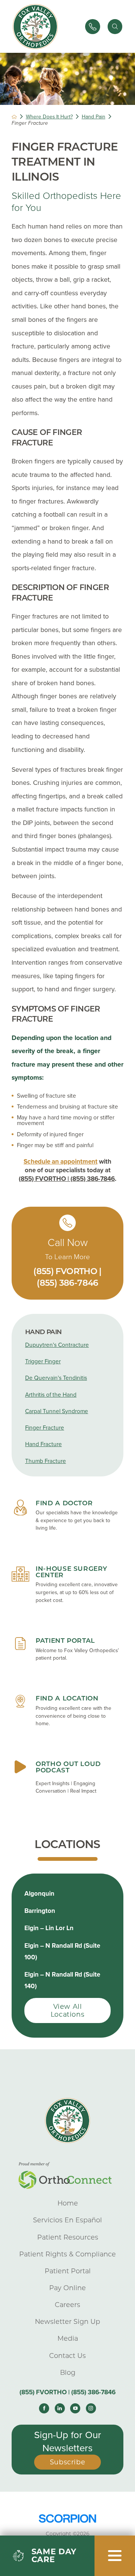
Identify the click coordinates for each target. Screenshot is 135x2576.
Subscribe (68, 2462)
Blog (68, 2372)
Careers (67, 2305)
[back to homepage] (14, 117)
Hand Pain (94, 117)
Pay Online (67, 2288)
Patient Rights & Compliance (67, 2254)
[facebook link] (44, 2408)
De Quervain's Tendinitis (56, 1378)
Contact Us (67, 2356)
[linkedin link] (60, 2408)
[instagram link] (91, 2408)
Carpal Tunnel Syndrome (57, 1411)
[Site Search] (115, 27)
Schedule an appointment (61, 1162)
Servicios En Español (67, 2220)
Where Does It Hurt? (49, 117)
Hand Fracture (43, 1444)
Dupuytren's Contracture (57, 1345)
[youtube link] (75, 2408)
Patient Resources (68, 2237)
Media (68, 2338)
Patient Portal (68, 2271)
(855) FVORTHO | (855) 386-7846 (67, 1179)
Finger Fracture (45, 1428)
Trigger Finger (43, 1361)
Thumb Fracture (46, 1461)
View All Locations (68, 2010)
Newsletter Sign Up (67, 2321)
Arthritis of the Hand (51, 1395)
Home (68, 2203)
